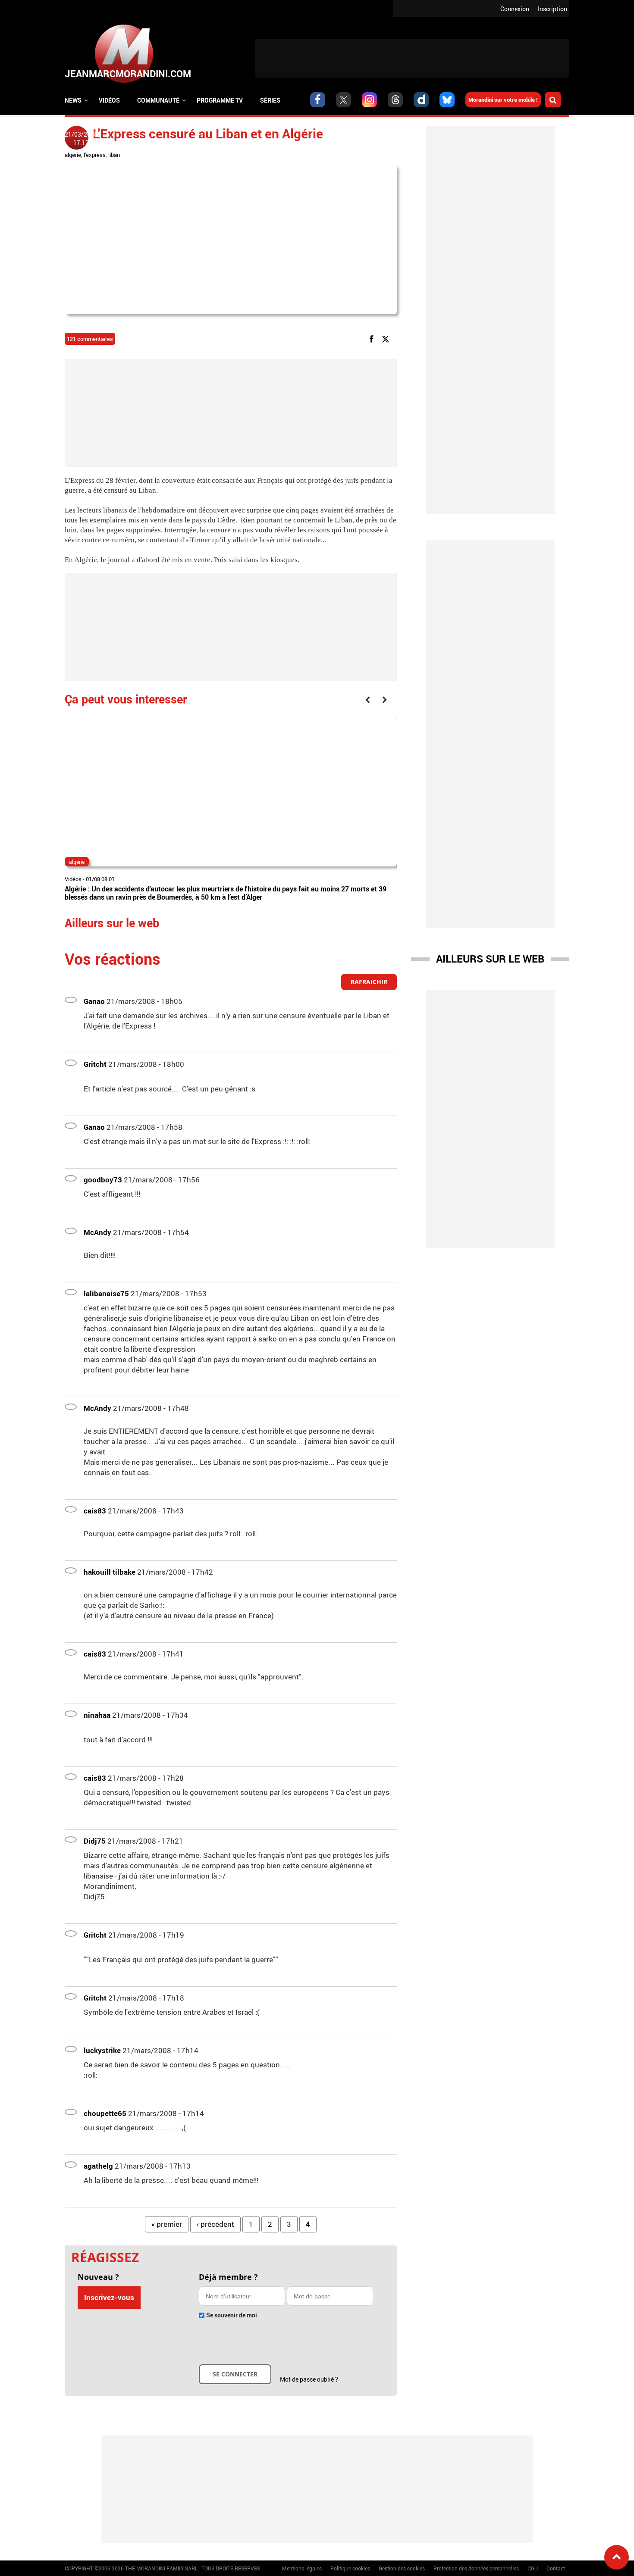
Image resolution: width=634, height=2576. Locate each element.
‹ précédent (215, 2224)
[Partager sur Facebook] (373, 339)
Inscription (552, 9)
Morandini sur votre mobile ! (503, 100)
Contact (556, 2568)
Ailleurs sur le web (490, 959)
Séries (270, 100)
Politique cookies (350, 2568)
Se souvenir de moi (232, 2315)
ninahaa (97, 1715)
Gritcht (95, 1064)
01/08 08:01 (100, 879)
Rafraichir (369, 982)
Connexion (515, 9)
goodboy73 (103, 1180)
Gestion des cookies (402, 2568)
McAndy (97, 1232)
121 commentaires (90, 339)
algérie (73, 155)
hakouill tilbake (110, 1572)
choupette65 (105, 2113)
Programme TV (220, 100)
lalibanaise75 (106, 1293)
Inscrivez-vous (109, 2297)
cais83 (95, 1511)
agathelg (98, 2166)
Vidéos (109, 100)
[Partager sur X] (387, 339)
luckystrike (102, 2050)
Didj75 (95, 1841)
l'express (95, 155)
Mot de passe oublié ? (309, 2379)
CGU (533, 2568)
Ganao (94, 1001)
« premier (167, 2224)
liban (114, 155)
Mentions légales (302, 2568)
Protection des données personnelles (476, 2568)
